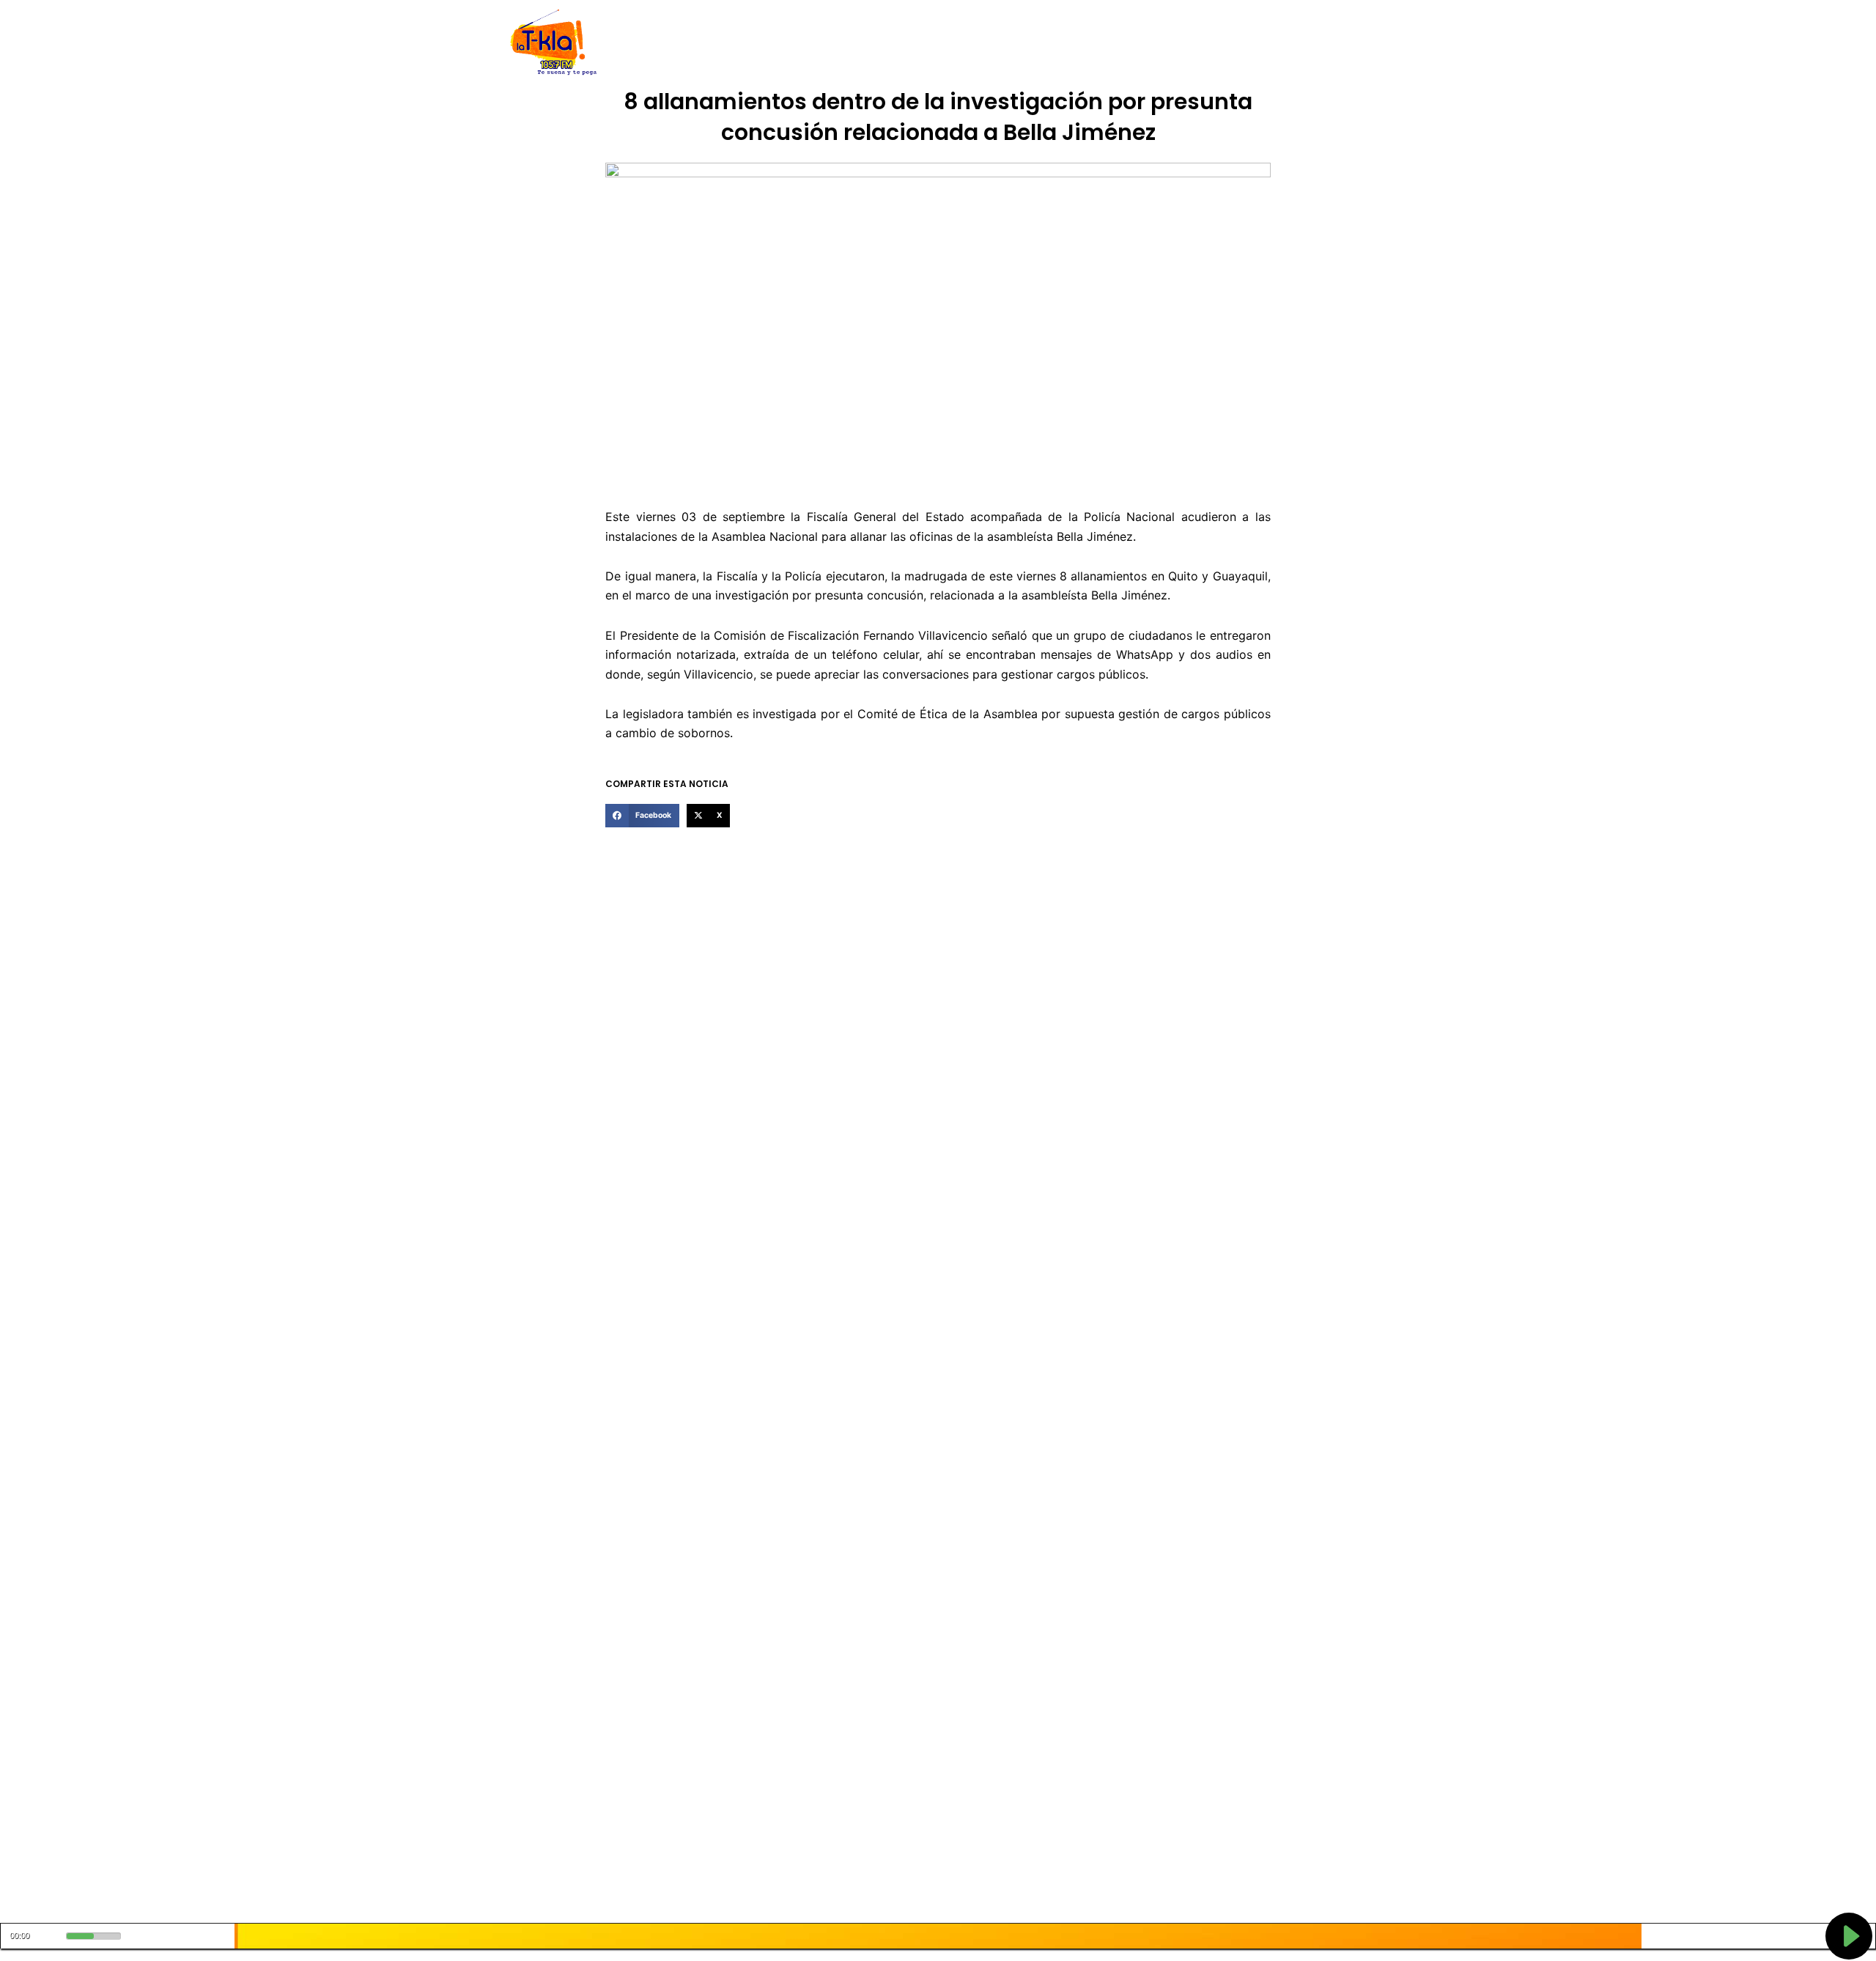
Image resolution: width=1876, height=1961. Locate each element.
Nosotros (717, 43)
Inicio (667, 43)
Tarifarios (1084, 43)
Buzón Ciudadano (1168, 43)
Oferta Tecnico (1265, 43)
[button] (642, 816)
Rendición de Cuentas (902, 43)
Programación (1008, 43)
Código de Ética (794, 43)
